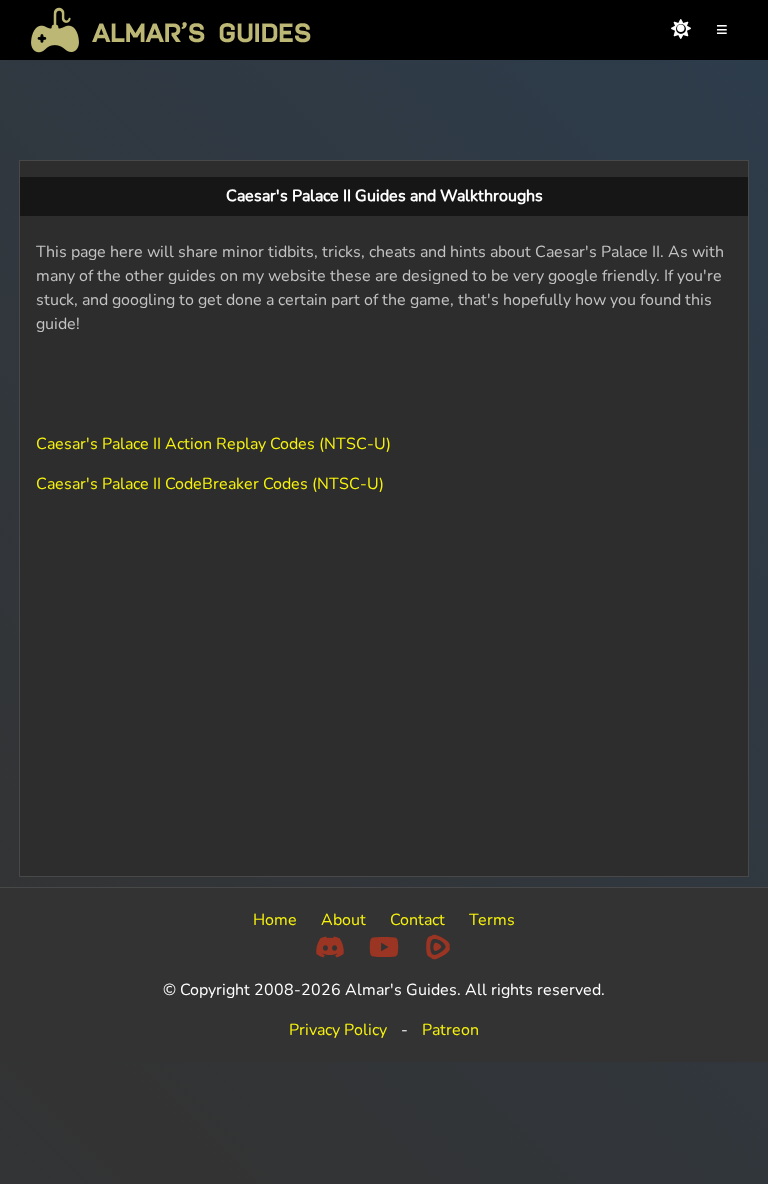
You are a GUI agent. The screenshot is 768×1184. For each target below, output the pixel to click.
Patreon (450, 1030)
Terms (492, 920)
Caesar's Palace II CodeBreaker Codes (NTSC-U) (210, 484)
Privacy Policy (338, 1030)
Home (275, 920)
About (343, 920)
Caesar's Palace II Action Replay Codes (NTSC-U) (213, 444)
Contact (417, 920)
